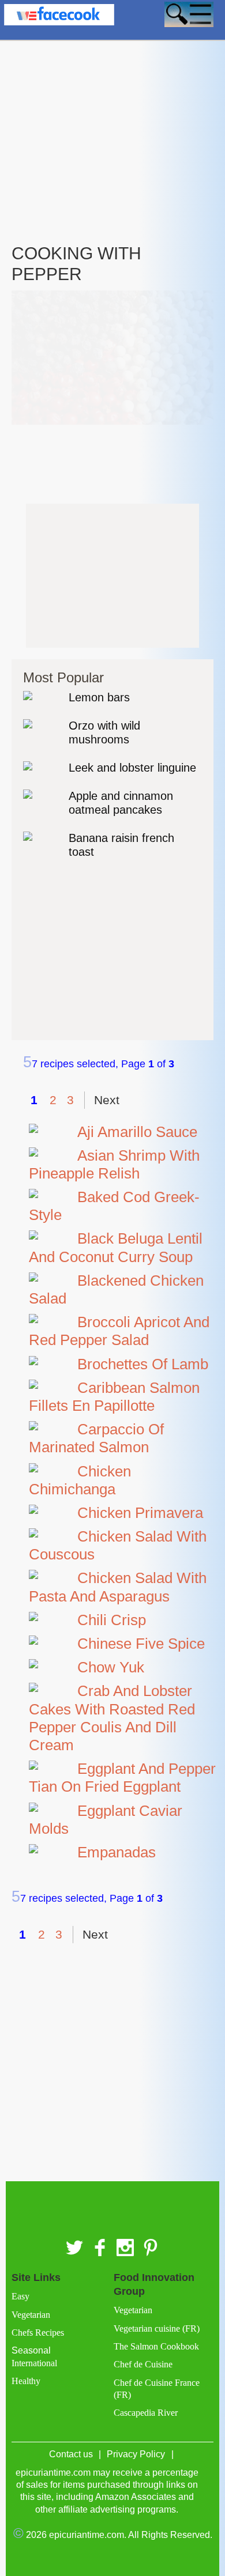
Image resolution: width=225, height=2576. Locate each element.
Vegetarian (31, 2315)
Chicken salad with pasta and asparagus (118, 1587)
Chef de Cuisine (143, 2364)
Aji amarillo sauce (137, 1132)
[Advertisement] (112, 114)
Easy (20, 2296)
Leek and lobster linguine (132, 768)
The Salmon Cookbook (156, 2346)
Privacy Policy (136, 2454)
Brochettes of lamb (143, 1364)
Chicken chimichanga (80, 1480)
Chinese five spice (141, 1644)
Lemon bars (99, 697)
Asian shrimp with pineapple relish (114, 1164)
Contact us (71, 2454)
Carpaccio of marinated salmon (96, 1438)
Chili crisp (112, 1620)
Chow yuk (111, 1667)
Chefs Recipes (38, 2333)
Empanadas (117, 1852)
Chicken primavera (140, 1513)
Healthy (26, 2381)
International (34, 2363)
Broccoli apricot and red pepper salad (119, 1331)
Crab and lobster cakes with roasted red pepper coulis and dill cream (112, 1718)
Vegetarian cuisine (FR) (157, 2328)
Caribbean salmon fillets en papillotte (114, 1397)
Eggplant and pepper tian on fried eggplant (122, 1778)
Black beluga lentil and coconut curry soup (116, 1247)
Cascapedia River (146, 2413)
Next (107, 1100)
